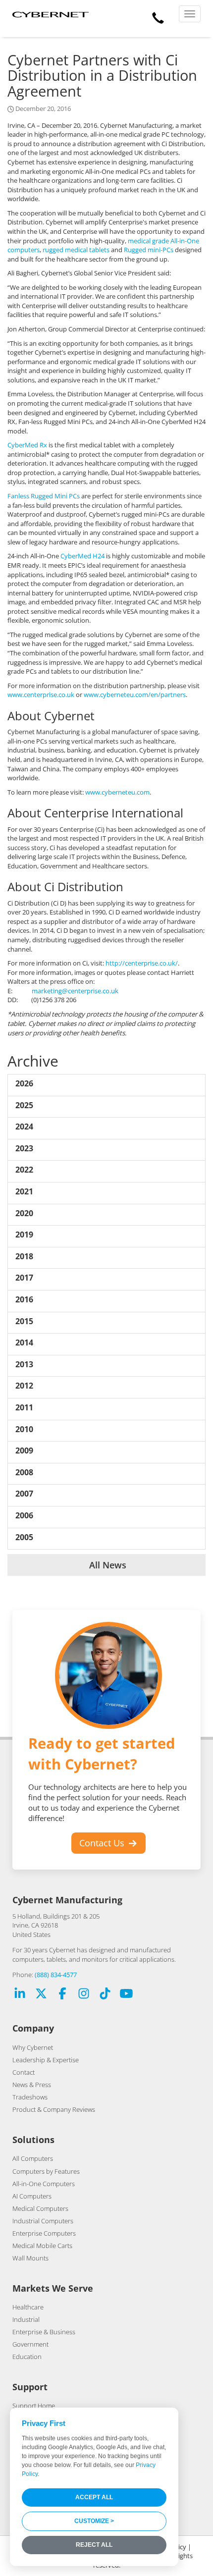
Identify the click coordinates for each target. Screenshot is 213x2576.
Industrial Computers (43, 2221)
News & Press (32, 2085)
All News (106, 1565)
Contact (24, 2072)
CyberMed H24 (82, 556)
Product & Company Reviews (54, 2109)
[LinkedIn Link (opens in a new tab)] (20, 1995)
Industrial (26, 2319)
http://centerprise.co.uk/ (142, 963)
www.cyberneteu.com (117, 792)
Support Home (34, 2406)
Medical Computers (40, 2208)
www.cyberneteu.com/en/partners (135, 695)
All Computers (33, 2158)
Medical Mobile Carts (42, 2246)
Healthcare (28, 2307)
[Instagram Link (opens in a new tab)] (84, 1995)
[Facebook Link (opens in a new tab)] (62, 1995)
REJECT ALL (94, 2545)
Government (30, 2344)
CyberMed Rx (27, 445)
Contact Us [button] (103, 1843)
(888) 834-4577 (56, 1975)
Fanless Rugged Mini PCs (44, 496)
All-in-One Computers (44, 2184)
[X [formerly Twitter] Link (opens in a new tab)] (41, 1995)
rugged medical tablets (76, 250)
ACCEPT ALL (94, 2497)
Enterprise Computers (44, 2233)
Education (27, 2357)
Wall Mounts (30, 2258)
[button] (158, 16)
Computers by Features (46, 2171)
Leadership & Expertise (46, 2060)
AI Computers (32, 2196)
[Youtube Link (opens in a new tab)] (126, 1995)
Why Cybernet (33, 2047)
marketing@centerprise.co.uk (75, 991)
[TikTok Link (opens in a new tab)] (105, 1995)
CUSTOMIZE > (94, 2521)
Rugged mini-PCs (149, 250)
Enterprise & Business (44, 2332)
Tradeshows (30, 2097)
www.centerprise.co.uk (41, 695)
